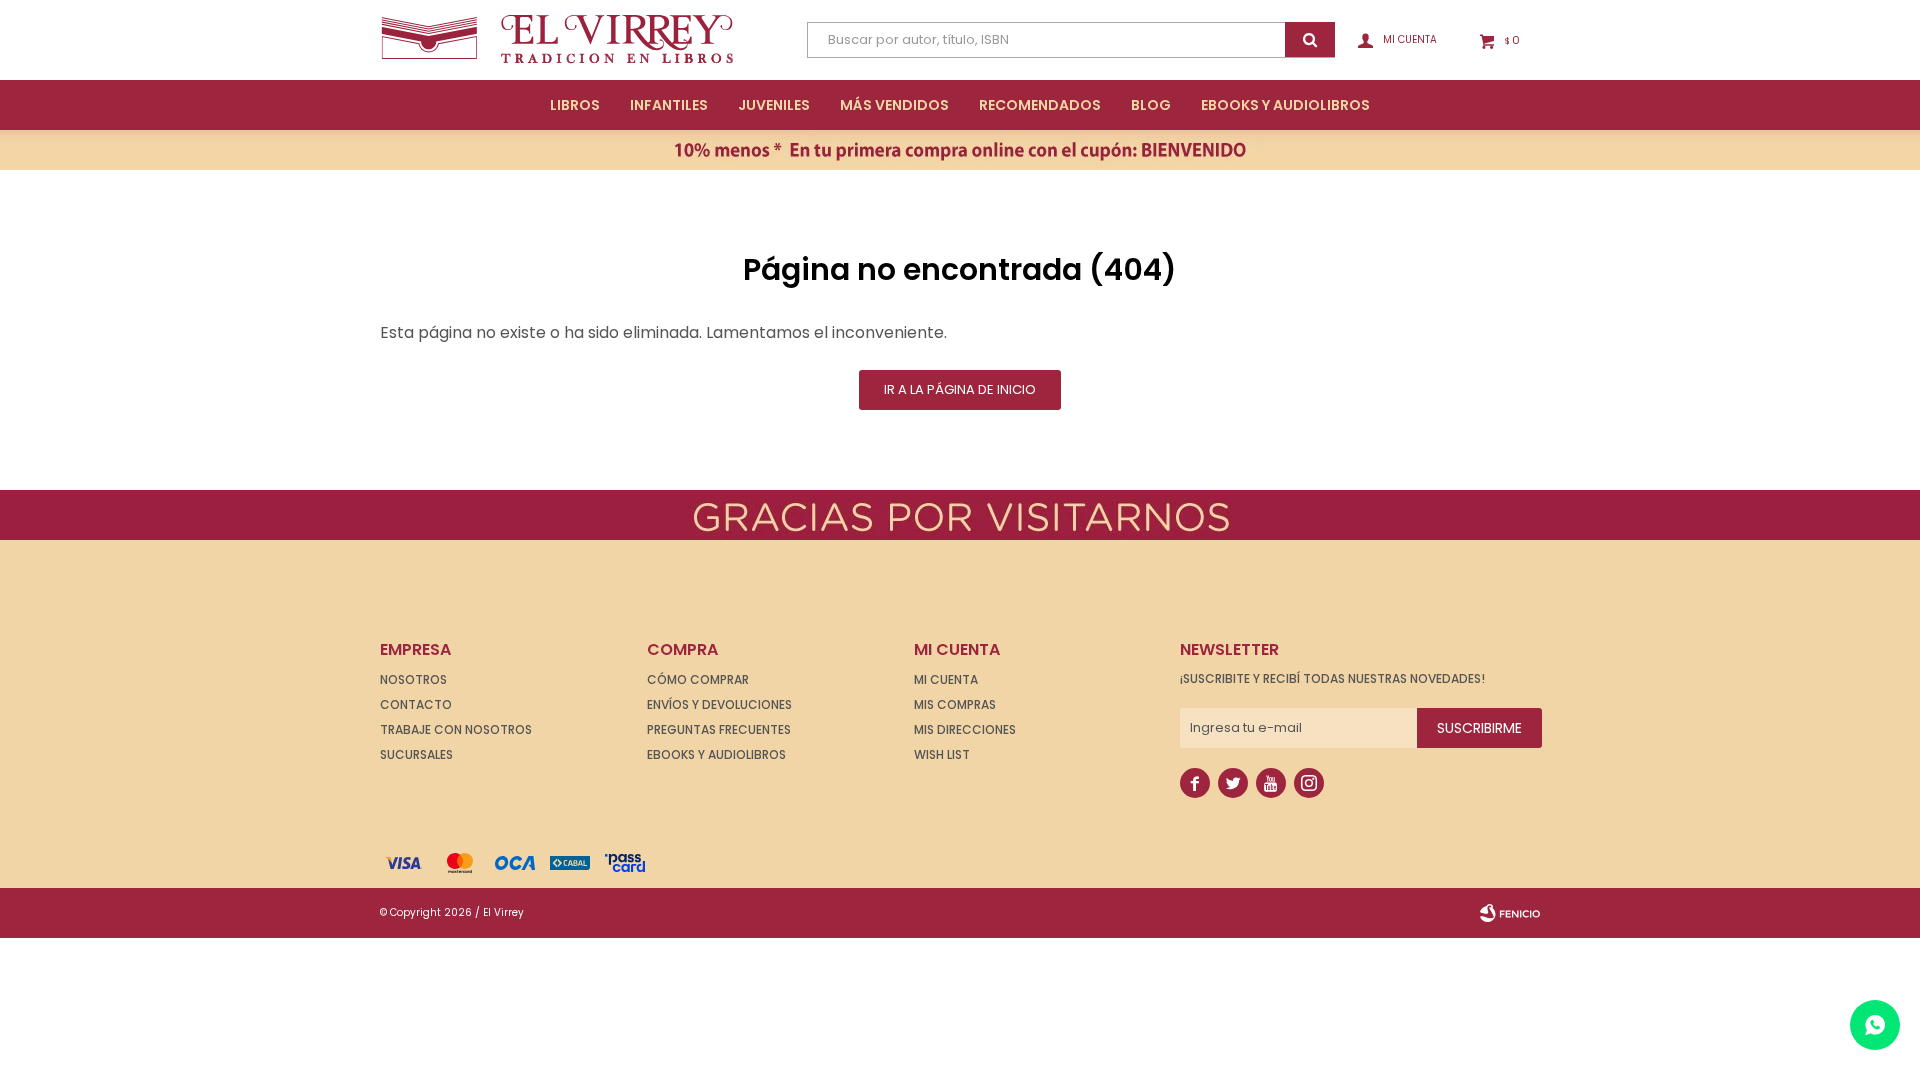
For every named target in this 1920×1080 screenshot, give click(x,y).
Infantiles (669, 105)
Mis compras (955, 704)
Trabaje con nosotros (456, 729)
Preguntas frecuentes (719, 729)
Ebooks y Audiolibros (716, 754)
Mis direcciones (965, 729)
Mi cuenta (946, 679)
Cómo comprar (698, 679)
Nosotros (413, 679)
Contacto (416, 704)
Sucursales (416, 754)
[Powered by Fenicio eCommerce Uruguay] (1510, 913)
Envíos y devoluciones (719, 704)
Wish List (942, 754)
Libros (575, 105)
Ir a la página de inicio (960, 389)
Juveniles (774, 105)
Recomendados (1040, 105)
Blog (1151, 105)
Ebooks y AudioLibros (1285, 105)
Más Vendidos (894, 105)
